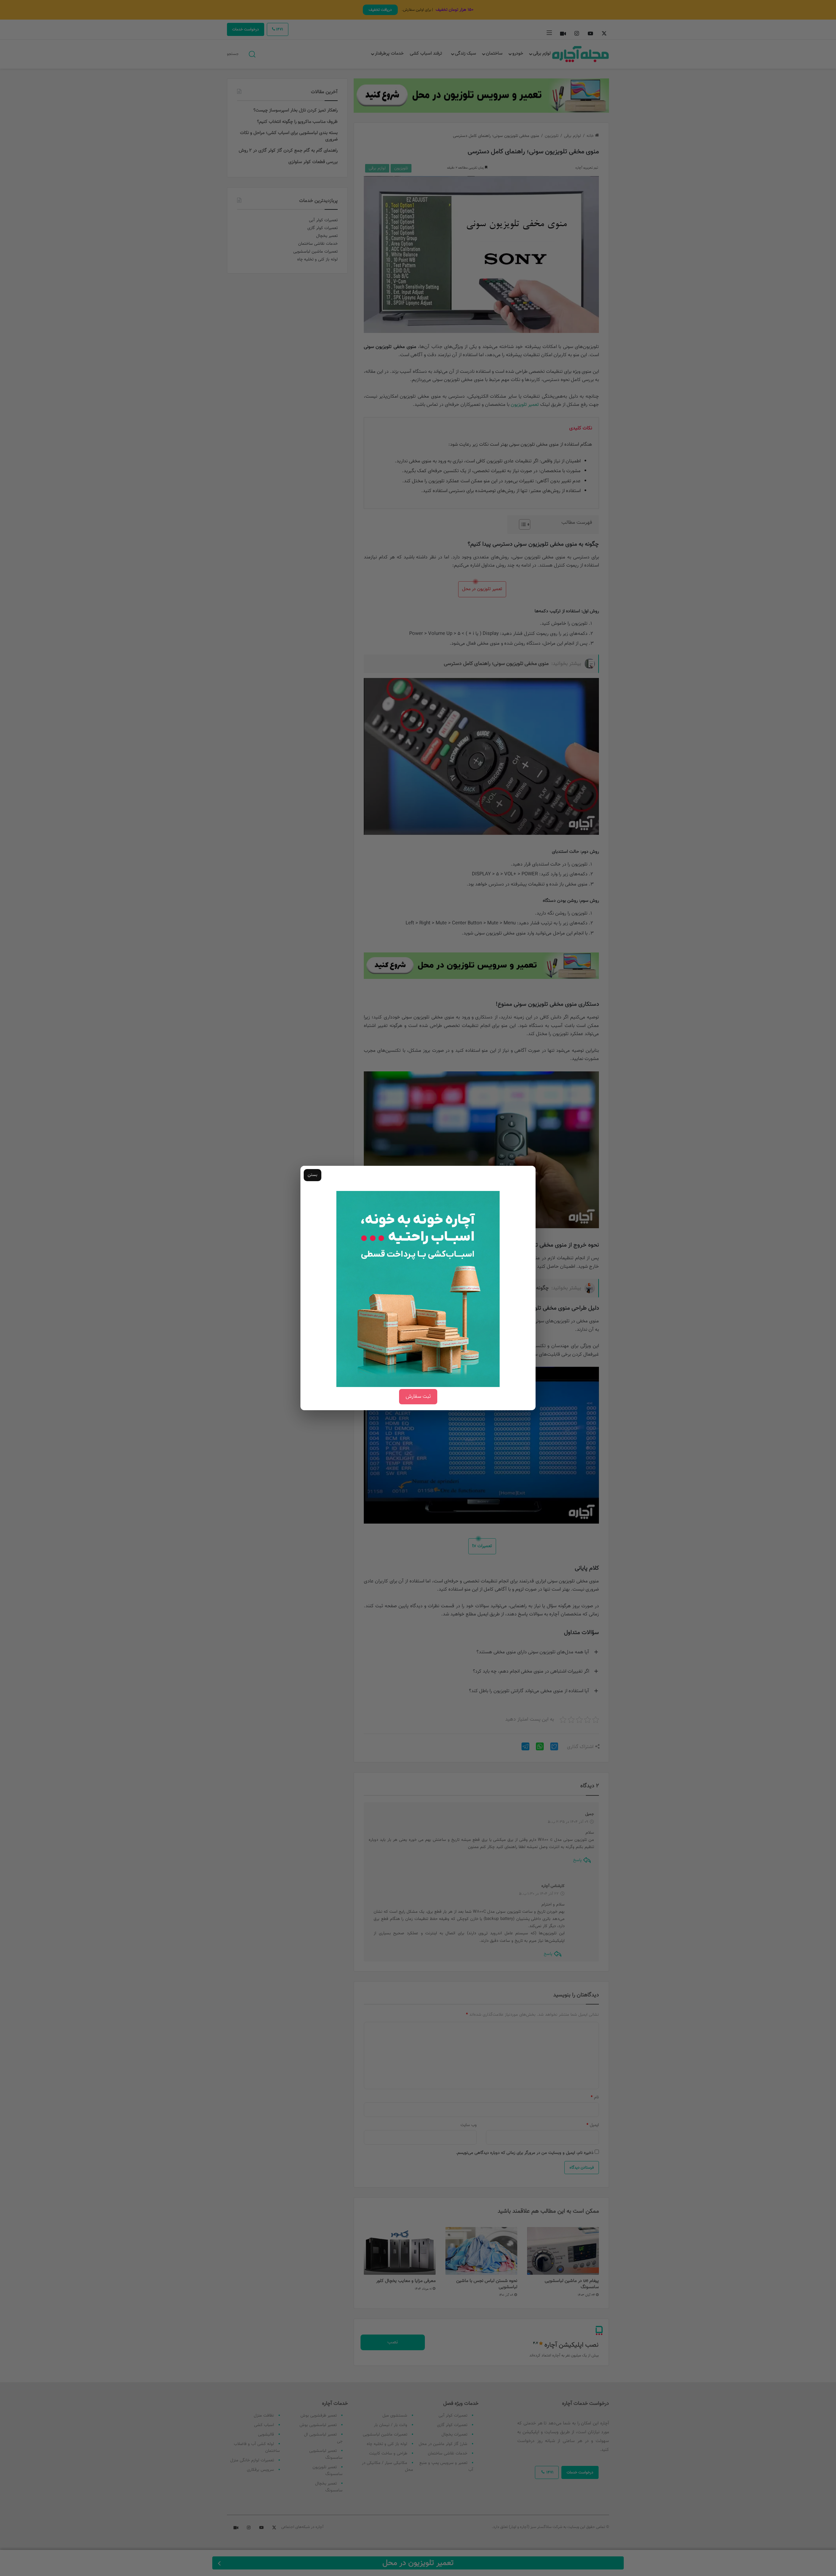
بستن (313, 1175)
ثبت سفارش (418, 1397)
